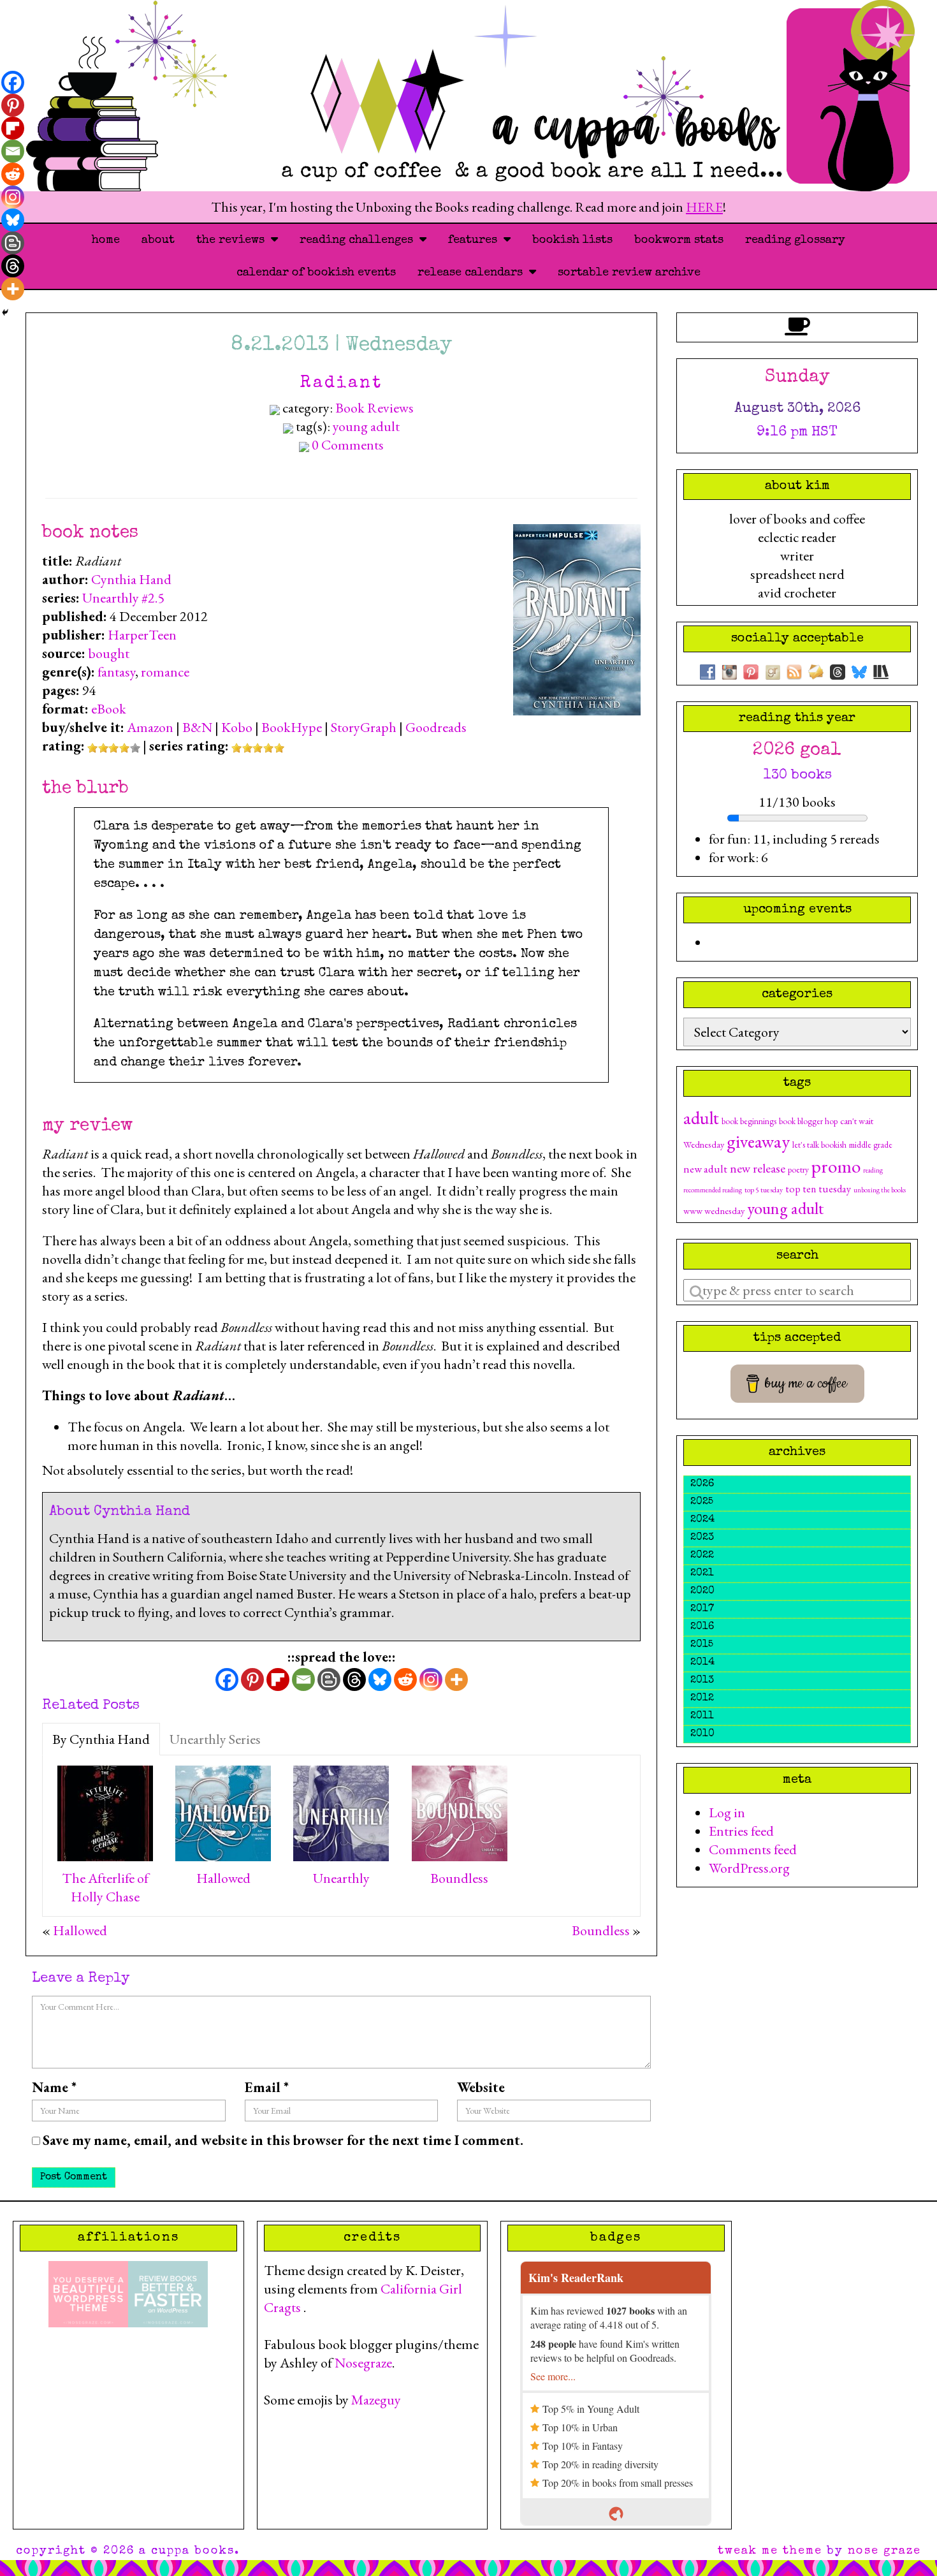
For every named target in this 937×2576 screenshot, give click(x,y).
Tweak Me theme (770, 2551)
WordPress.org (749, 1868)
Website (481, 2087)
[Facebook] (227, 1680)
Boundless (459, 1878)
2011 (702, 1716)
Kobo (237, 727)
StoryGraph (364, 727)
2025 (702, 1502)
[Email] (303, 1680)
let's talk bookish (819, 1145)
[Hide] (5, 312)
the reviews (234, 240)
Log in (727, 1812)
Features (476, 240)
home (106, 240)
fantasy (116, 672)
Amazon (150, 727)
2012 (702, 1699)
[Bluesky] (380, 1680)
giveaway (758, 1141)
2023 (702, 1538)
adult (701, 1118)
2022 (702, 1556)
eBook (109, 709)
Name (54, 2087)
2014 (702, 1663)
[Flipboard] (278, 1680)
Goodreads (436, 727)
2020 (702, 1592)
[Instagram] (431, 1680)
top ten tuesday (818, 1189)
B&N (197, 727)
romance (165, 672)
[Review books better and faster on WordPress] (168, 2292)
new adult (705, 1168)
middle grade (871, 1145)
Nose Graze (884, 2551)
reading (873, 1170)
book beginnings (749, 1121)
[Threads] (354, 1680)
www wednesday (714, 1211)
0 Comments (348, 445)
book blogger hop (808, 1121)
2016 (702, 1627)
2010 (702, 1734)
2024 (702, 1520)
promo (836, 1166)
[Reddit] (405, 1680)
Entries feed (741, 1831)
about (158, 240)
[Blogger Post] (329, 1680)
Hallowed (223, 1878)
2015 (702, 1645)
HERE (704, 207)
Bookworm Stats (679, 240)
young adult (366, 426)
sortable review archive (629, 273)
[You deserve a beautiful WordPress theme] (88, 2292)
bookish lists (572, 240)
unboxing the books (880, 1190)
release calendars (473, 273)
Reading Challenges (360, 240)
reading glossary (795, 240)
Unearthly (341, 1878)
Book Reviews (374, 408)
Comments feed (753, 1849)
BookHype (292, 727)
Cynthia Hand (131, 579)
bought (109, 653)
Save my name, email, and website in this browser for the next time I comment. (283, 2140)
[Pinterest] (252, 1680)
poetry (798, 1169)
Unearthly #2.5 (123, 598)
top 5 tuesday (764, 1190)
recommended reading (713, 1190)
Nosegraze (363, 2363)
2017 (702, 1609)
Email (267, 2087)
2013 (702, 1681)
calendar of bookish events (316, 273)
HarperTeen (142, 635)
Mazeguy (376, 2400)
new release (758, 1168)
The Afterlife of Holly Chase (105, 1887)
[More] (456, 1680)
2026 (702, 1484)
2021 (702, 1574)
